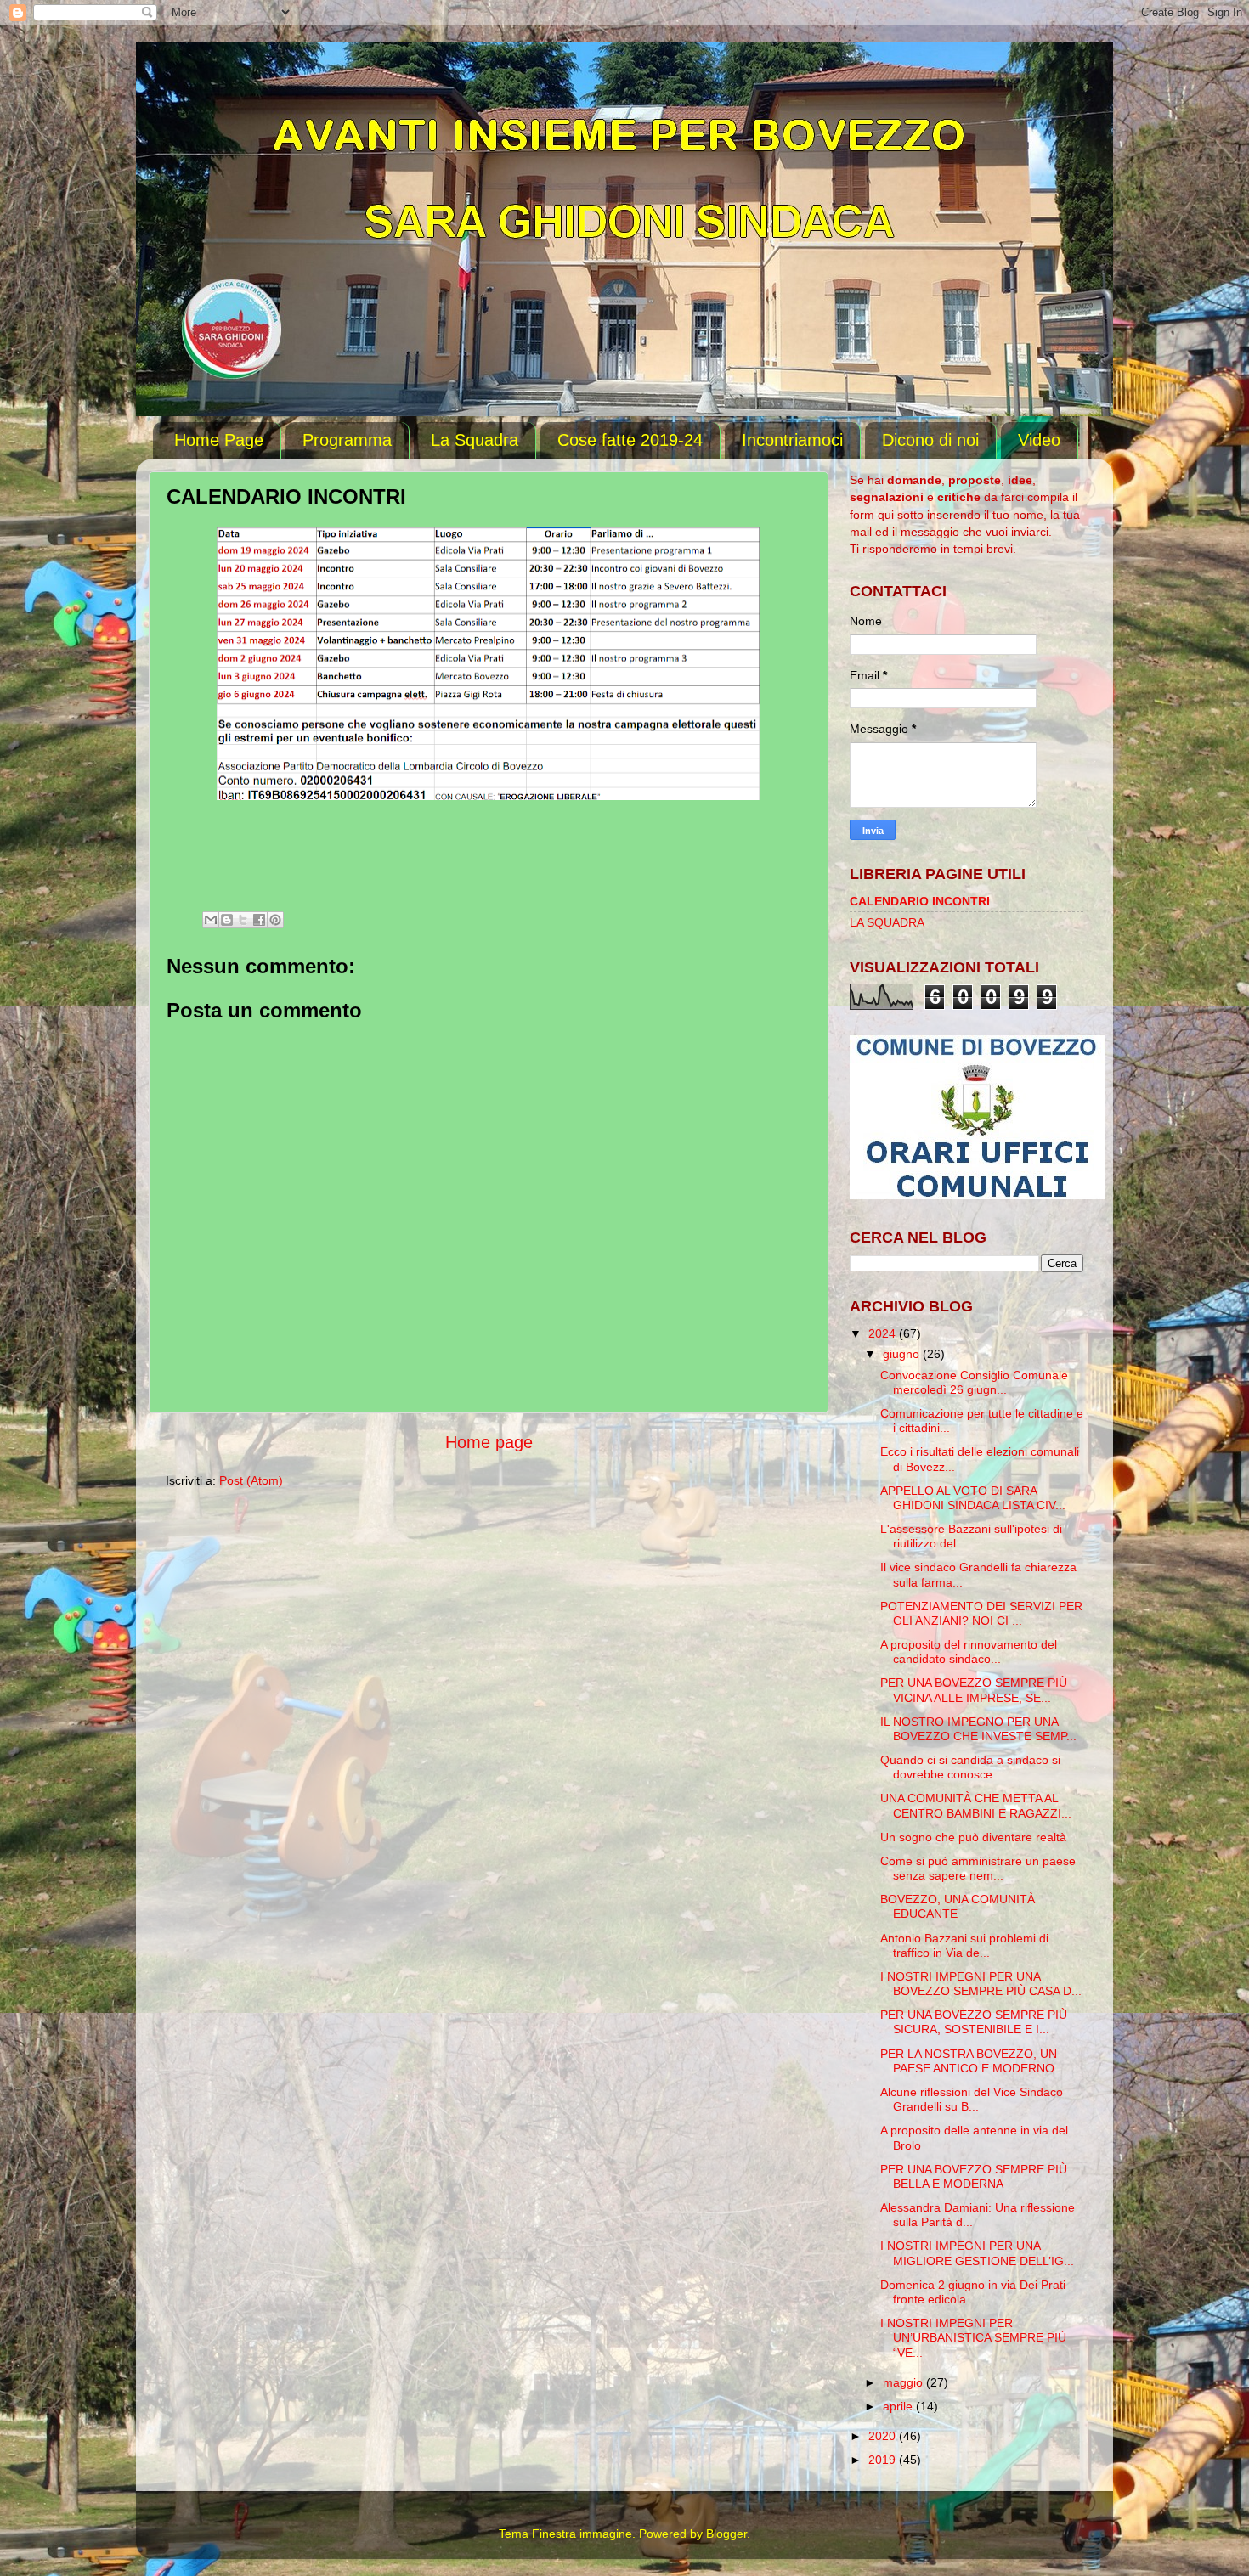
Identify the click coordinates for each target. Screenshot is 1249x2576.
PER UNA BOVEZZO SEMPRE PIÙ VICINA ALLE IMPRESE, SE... (974, 1690)
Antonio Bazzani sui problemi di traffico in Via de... (964, 1945)
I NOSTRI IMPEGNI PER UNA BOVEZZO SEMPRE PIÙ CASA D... (981, 1984)
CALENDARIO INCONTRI (920, 901)
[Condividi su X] (243, 920)
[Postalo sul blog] (227, 920)
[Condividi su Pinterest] (275, 920)
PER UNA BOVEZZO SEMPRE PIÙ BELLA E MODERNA (974, 2176)
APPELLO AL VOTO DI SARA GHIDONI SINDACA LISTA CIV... (973, 1498)
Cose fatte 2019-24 (630, 440)
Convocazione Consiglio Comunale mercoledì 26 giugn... (974, 1382)
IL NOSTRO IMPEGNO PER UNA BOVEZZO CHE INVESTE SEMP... (978, 1729)
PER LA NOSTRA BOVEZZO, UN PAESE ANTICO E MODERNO (969, 2061)
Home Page (219, 440)
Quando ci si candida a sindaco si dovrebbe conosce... (970, 1767)
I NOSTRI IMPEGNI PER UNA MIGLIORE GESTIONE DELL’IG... (977, 2253)
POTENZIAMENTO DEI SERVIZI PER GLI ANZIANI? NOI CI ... (981, 1613)
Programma (347, 440)
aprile (899, 2406)
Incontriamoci (792, 440)
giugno (903, 1354)
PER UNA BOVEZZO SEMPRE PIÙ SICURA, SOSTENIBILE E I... (974, 2022)
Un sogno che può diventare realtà (973, 1837)
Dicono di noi (930, 440)
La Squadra (475, 440)
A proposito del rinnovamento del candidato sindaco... (969, 1652)
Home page (489, 1442)
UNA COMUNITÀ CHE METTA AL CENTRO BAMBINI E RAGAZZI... (976, 1805)
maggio (904, 2382)
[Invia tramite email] (211, 920)
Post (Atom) (251, 1480)
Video (1039, 440)
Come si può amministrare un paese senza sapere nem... (978, 1868)
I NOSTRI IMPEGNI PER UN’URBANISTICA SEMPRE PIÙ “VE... (973, 2338)
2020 (884, 2436)
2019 (884, 2460)
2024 (884, 1333)
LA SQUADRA (887, 922)
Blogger (726, 2534)
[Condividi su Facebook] (259, 920)
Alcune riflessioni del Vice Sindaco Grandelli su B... (972, 2099)
